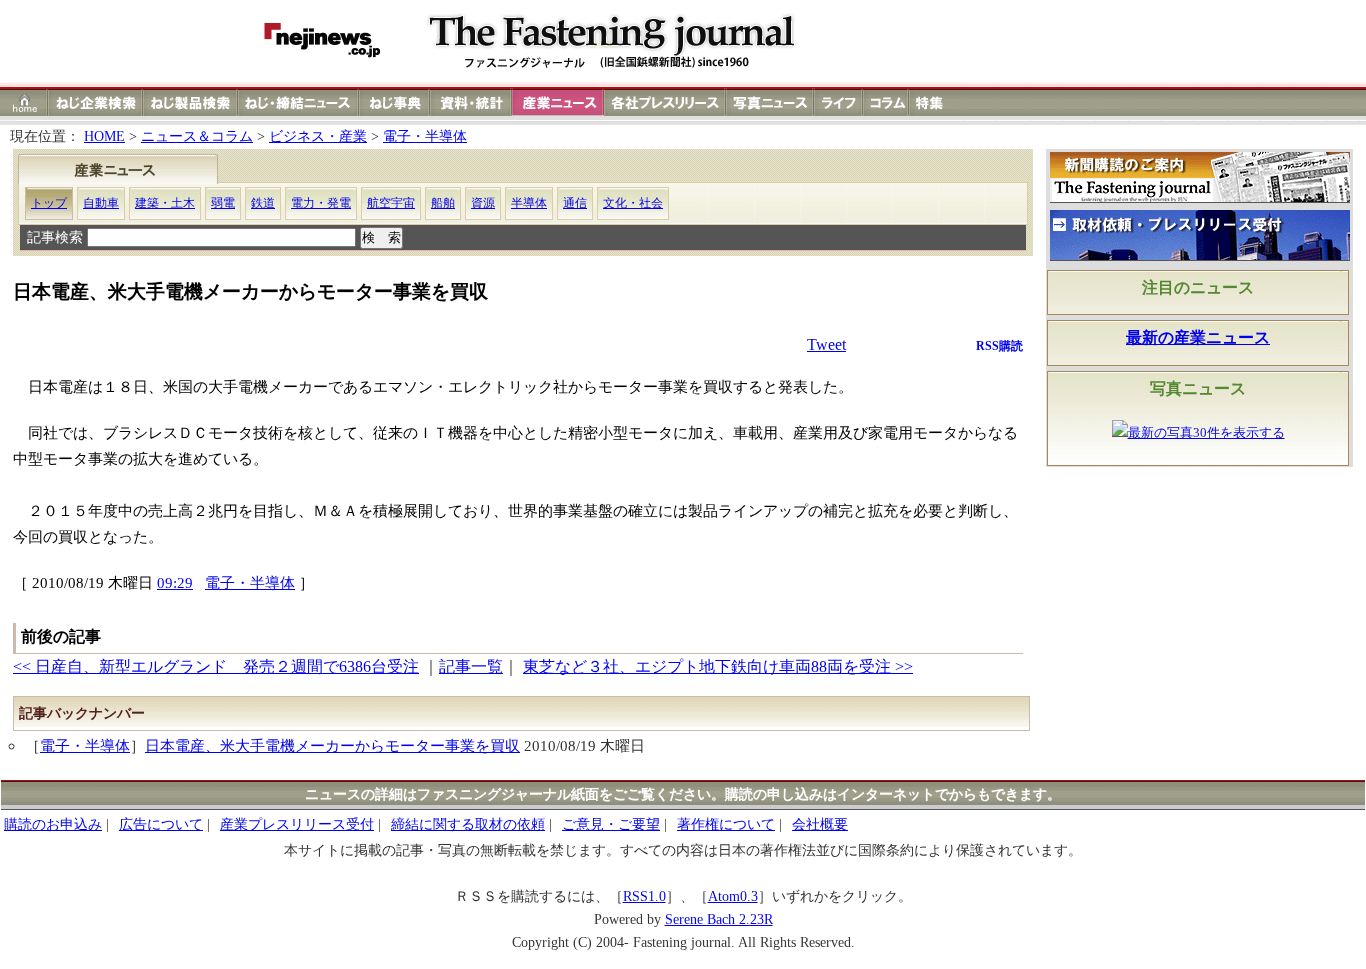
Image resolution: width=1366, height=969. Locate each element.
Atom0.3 (733, 896)
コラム (886, 102)
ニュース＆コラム (197, 136)
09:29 (175, 582)
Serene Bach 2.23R (719, 919)
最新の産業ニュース (1198, 337)
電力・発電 (321, 203)
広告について (161, 824)
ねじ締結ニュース (298, 102)
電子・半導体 (425, 136)
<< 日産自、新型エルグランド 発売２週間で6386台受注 (216, 666)
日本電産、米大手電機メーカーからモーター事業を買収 (332, 745)
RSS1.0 (644, 896)
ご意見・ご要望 (611, 824)
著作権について (726, 824)
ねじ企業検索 (95, 102)
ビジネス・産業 (318, 136)
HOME (104, 136)
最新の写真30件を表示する (1206, 433)
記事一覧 (471, 666)
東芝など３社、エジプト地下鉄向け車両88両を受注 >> (718, 666)
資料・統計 (471, 102)
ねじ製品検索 (190, 102)
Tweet (826, 344)
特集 (932, 102)
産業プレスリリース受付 (297, 824)
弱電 (223, 203)
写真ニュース (770, 102)
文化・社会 (633, 203)
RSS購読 (999, 346)
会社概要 (820, 824)
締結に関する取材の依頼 (468, 824)
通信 (575, 203)
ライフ (838, 102)
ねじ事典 (395, 102)
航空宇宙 (391, 203)
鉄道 (263, 203)
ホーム (24, 102)
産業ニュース (559, 102)
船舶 (443, 203)
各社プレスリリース (665, 102)
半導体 (529, 203)
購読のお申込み (53, 824)
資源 (483, 203)
